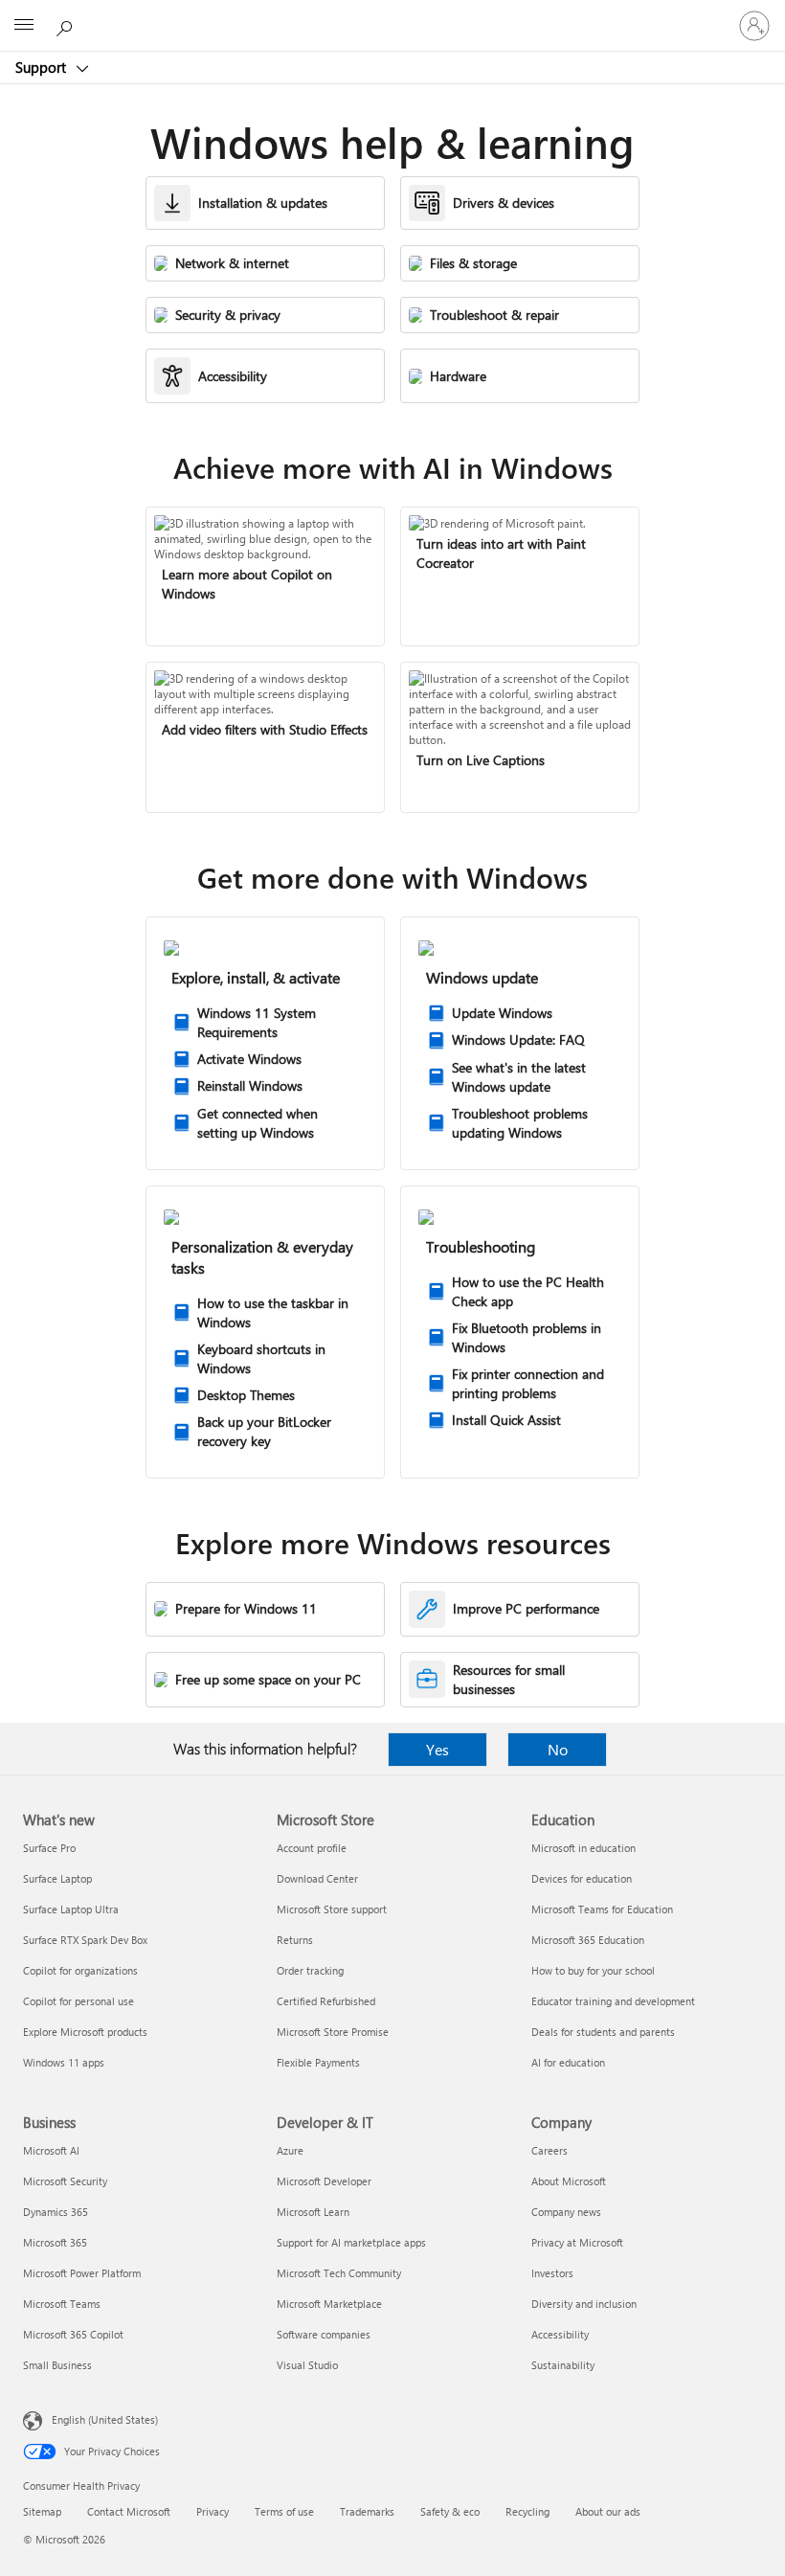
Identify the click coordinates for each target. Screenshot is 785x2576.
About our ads (608, 2511)
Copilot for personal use (78, 2001)
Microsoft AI (51, 2150)
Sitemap (42, 2511)
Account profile (312, 1848)
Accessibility (560, 2334)
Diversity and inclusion (584, 2304)
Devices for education (582, 1878)
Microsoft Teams (62, 2304)
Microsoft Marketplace (329, 2304)
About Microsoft (569, 2181)
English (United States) (105, 2419)
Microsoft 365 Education (588, 1940)
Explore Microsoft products (85, 2032)
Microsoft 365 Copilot (73, 2334)
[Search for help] (67, 25)
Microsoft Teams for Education (602, 1909)
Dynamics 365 (56, 2212)
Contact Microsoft (129, 2511)
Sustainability (563, 2365)
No (558, 1749)
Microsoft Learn (313, 2212)
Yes (437, 1749)
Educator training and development (613, 2001)
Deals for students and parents (603, 2032)
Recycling (527, 2511)
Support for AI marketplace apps (351, 2242)
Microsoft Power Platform (82, 2273)
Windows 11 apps (64, 2062)
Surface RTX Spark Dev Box (85, 1940)
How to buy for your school (593, 1970)
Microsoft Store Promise (333, 2032)
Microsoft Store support (332, 1909)
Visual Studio (307, 2365)
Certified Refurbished (326, 2001)
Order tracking (310, 1970)
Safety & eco (450, 2511)
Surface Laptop (57, 1878)
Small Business (57, 2365)
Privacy (213, 2511)
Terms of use (284, 2511)
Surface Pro (49, 1848)
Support (43, 67)
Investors (552, 2273)
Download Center (317, 1878)
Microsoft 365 (55, 2242)
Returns (295, 1940)
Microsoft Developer (324, 2181)
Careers (549, 2150)
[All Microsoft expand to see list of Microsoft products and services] (24, 26)
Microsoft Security (65, 2181)
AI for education (568, 2062)
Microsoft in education (583, 1848)
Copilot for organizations (80, 1970)
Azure (290, 2150)
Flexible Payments (318, 2062)
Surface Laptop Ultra (71, 1909)
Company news (566, 2212)
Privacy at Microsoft (577, 2242)
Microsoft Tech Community (339, 2273)
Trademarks (367, 2511)
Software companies (324, 2334)
